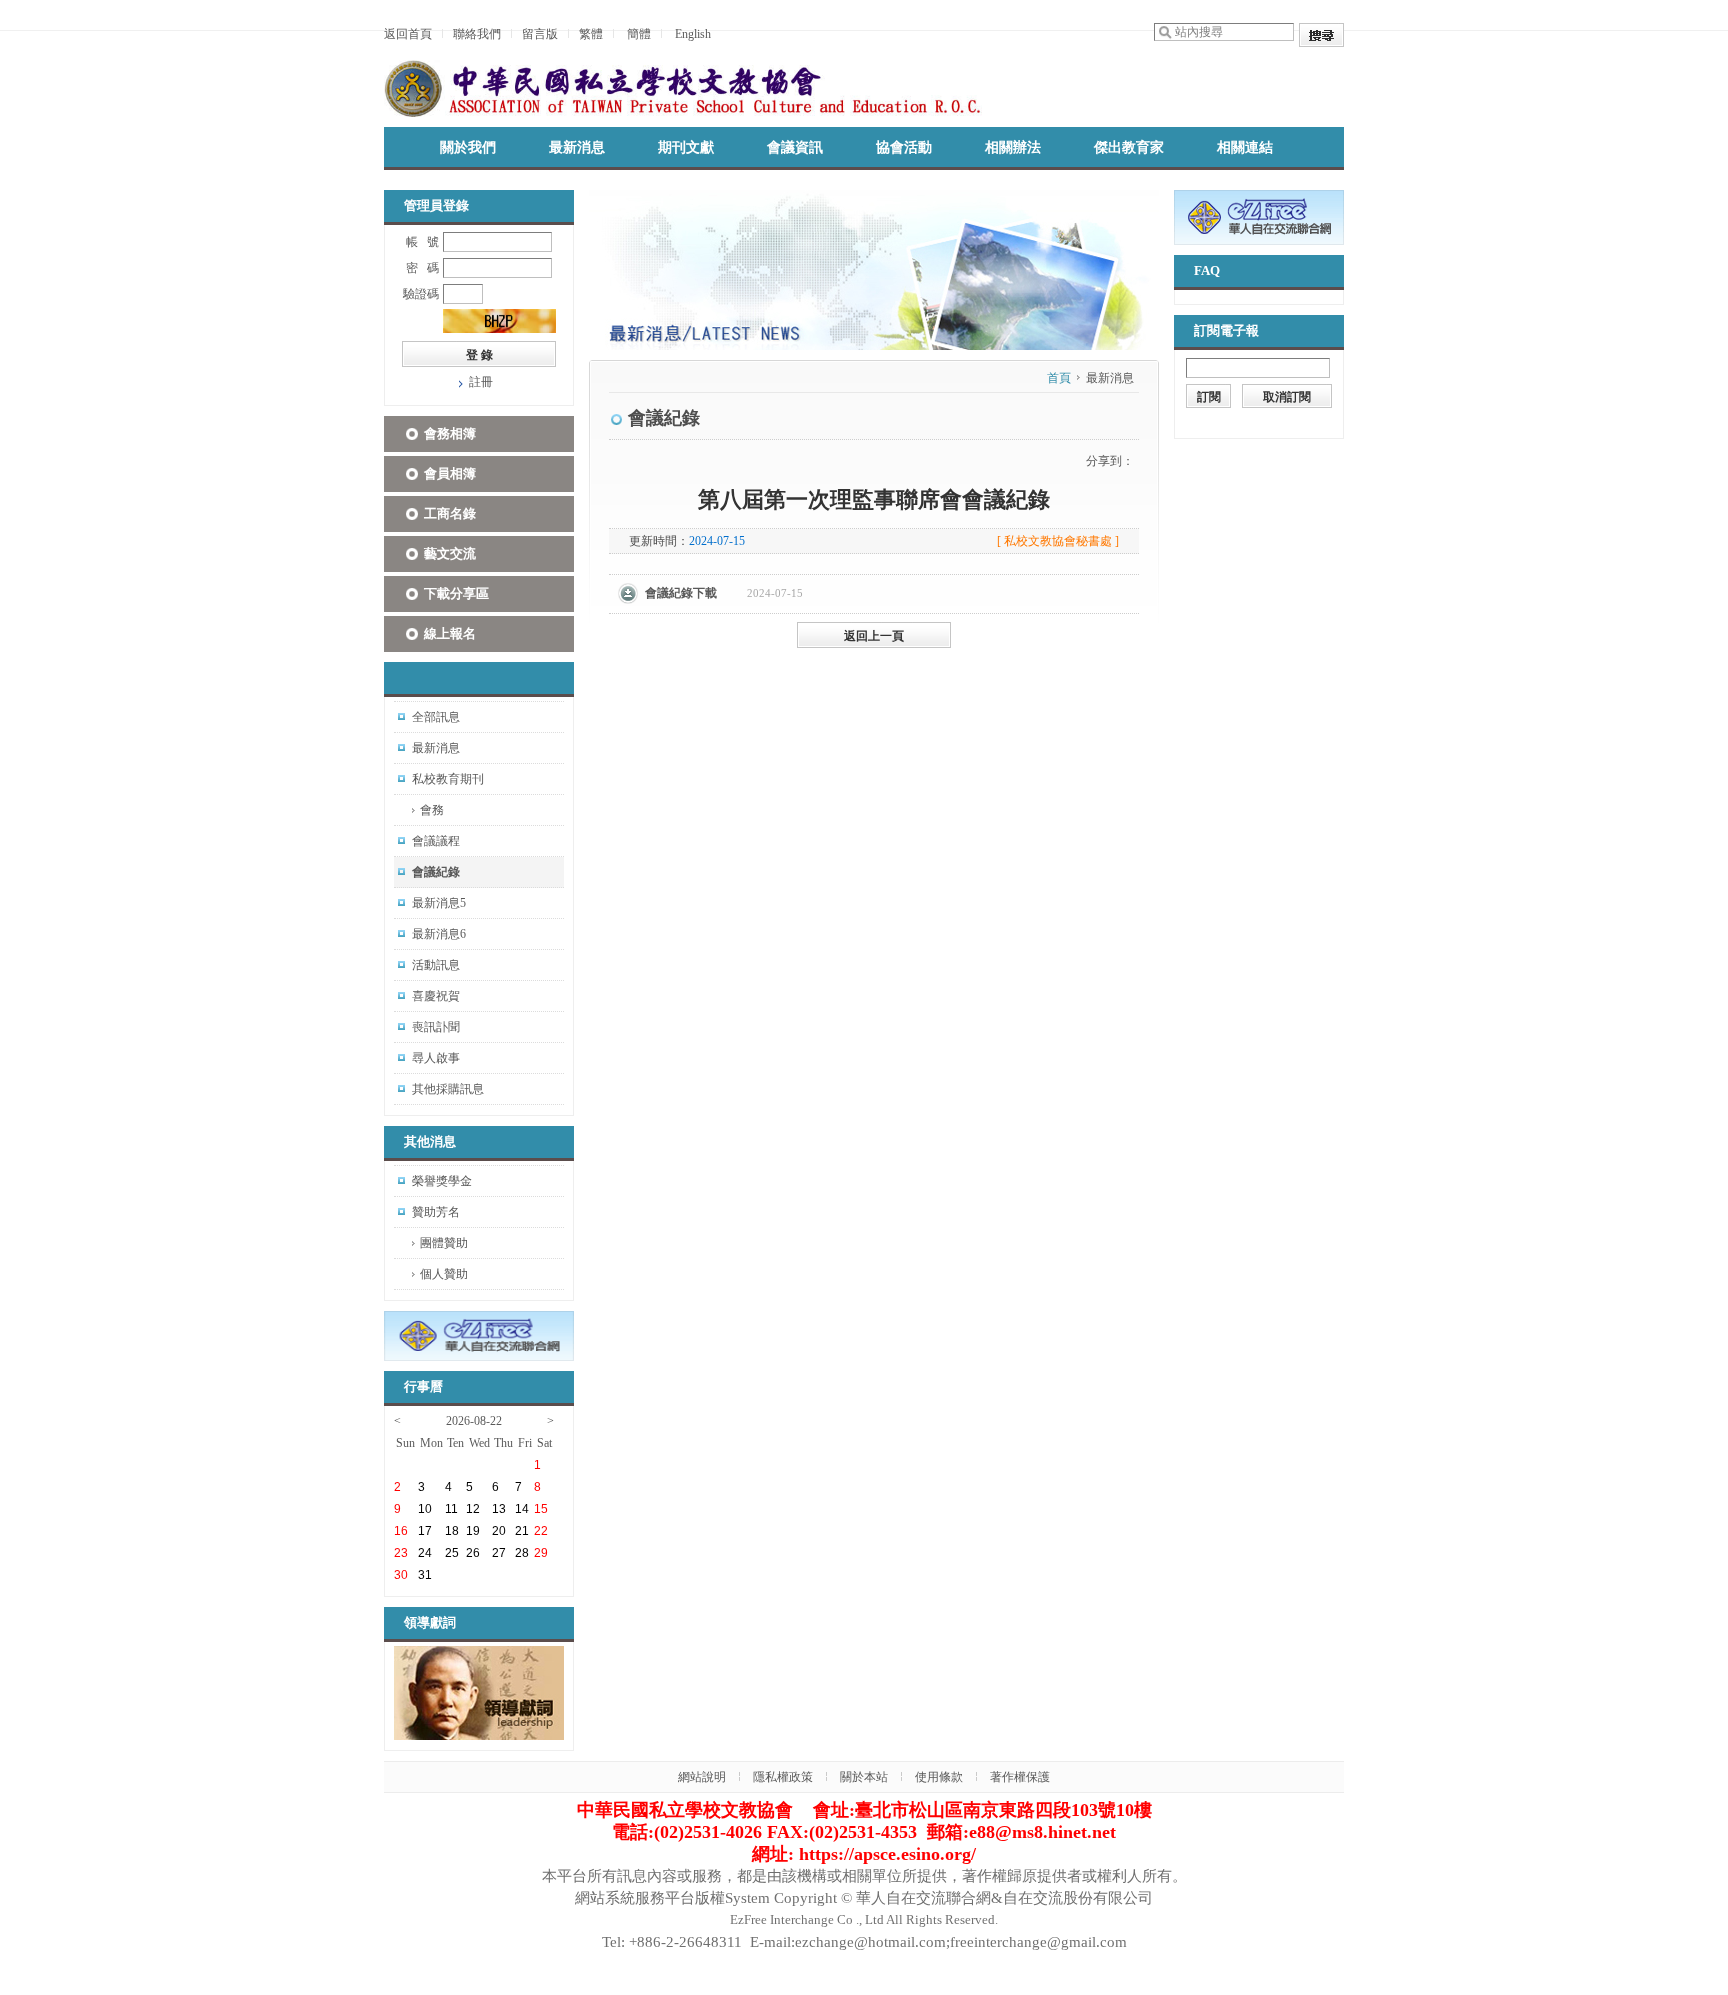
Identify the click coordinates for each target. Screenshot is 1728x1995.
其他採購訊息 (448, 1089)
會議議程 (436, 841)
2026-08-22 (474, 1421)
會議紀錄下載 (681, 593)
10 (425, 1509)
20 (499, 1531)
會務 (432, 810)
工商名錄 (450, 513)
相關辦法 (1013, 147)
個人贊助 (444, 1274)
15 (541, 1509)
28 (522, 1553)
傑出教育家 (1129, 147)
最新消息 (577, 147)
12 (473, 1509)
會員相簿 (450, 473)
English (693, 34)
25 (452, 1553)
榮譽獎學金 (442, 1181)
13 (499, 1509)
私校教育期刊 (448, 779)
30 (401, 1575)
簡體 (639, 34)
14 (522, 1509)
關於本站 (864, 1777)
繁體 (591, 34)
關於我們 (468, 147)
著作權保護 (1020, 1777)
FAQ (1207, 270)
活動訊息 (436, 965)
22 (541, 1531)
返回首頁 (408, 34)
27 (499, 1553)
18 (452, 1531)
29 (541, 1553)
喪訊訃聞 (436, 1027)
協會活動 (904, 147)
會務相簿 (450, 433)
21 (522, 1531)
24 (425, 1553)
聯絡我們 (477, 34)
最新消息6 (439, 934)
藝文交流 (450, 553)
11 (451, 1509)
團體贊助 (444, 1243)
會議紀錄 (436, 872)
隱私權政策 (783, 1777)
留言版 (540, 34)
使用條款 (939, 1777)
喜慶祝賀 (436, 996)
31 (425, 1575)
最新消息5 (439, 903)
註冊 (481, 382)
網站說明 (702, 1777)
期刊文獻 (686, 147)
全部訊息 (436, 717)
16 (401, 1531)
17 (425, 1531)
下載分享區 (456, 593)
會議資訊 (795, 147)
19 (473, 1531)
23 (401, 1553)
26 (473, 1553)
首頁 (1059, 378)
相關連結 (1245, 147)
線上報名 (450, 633)
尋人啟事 (436, 1058)
